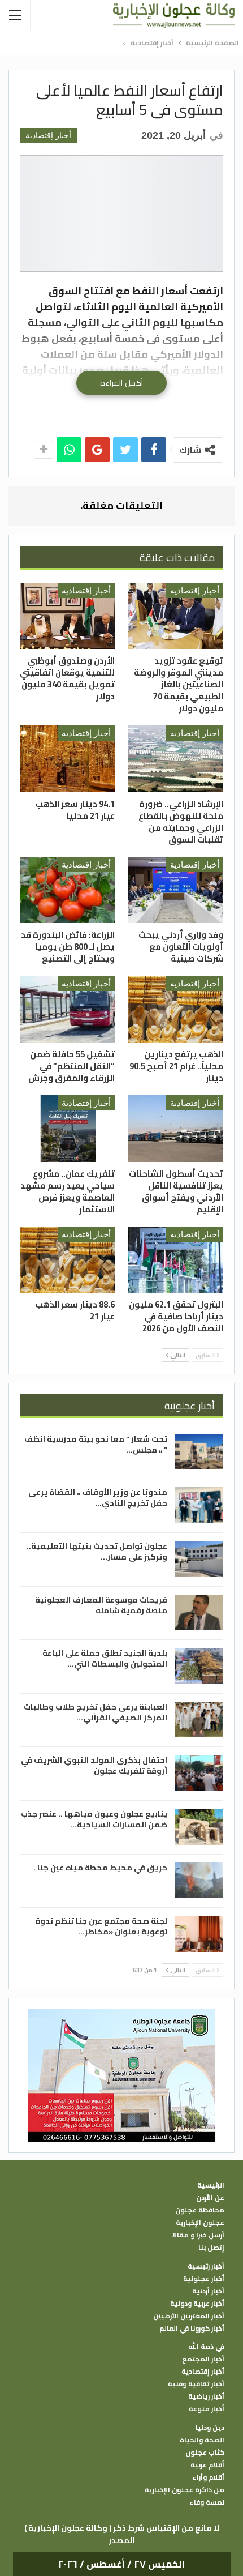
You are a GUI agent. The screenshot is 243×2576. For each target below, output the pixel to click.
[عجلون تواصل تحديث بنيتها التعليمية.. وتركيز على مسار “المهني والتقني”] (199, 1559)
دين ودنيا (210, 2428)
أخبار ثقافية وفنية (196, 2384)
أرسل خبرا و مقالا (198, 2235)
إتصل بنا (211, 2248)
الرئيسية (211, 2185)
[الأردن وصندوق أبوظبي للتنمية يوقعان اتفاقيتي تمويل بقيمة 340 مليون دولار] (67, 616)
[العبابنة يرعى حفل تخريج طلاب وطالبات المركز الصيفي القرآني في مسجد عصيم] (199, 1720)
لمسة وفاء (207, 2502)
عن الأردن (210, 2198)
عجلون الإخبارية (200, 2223)
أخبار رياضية (206, 2396)
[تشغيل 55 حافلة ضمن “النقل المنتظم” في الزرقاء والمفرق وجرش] (67, 1009)
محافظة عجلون (200, 2210)
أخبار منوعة (207, 2409)
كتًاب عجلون (205, 2453)
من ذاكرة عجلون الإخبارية (185, 2490)
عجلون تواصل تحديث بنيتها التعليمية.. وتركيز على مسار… (97, 1551)
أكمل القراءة (121, 383)
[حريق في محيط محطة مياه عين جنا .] (199, 1881)
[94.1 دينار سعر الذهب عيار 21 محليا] (67, 759)
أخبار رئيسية (206, 2266)
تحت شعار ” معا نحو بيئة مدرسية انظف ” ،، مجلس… (96, 1444)
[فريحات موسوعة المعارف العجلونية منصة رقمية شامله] (199, 1613)
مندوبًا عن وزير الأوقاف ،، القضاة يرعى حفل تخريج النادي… (98, 1498)
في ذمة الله (206, 2347)
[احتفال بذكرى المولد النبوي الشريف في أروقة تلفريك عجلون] (199, 1773)
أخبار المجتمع (203, 2359)
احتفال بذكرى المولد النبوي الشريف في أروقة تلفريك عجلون (94, 1765)
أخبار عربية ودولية (197, 2304)
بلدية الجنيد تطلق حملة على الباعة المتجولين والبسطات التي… (105, 1658)
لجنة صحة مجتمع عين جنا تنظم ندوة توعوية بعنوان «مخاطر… (101, 1926)
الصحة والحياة (202, 2440)
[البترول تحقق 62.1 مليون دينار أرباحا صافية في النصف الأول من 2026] (176, 1260)
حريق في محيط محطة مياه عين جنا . (100, 1868)
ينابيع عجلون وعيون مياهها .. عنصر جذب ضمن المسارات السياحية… (94, 1819)
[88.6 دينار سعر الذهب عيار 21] (67, 1260)
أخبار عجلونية (204, 2279)
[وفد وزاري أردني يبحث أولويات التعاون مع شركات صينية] (176, 890)
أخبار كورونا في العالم (192, 2329)
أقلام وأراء (208, 2477)
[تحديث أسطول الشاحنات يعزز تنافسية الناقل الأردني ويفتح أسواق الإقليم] (176, 1129)
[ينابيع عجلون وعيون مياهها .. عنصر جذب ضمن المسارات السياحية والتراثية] (199, 1827)
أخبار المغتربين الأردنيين (189, 2316)
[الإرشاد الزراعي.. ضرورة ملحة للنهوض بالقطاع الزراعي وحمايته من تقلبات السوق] (176, 759)
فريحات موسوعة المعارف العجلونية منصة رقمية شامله (101, 1605)
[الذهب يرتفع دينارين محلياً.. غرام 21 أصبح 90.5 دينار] (176, 1009)
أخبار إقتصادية (48, 135)
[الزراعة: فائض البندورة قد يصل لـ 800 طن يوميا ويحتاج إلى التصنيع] (67, 890)
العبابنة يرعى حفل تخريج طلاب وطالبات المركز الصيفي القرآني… (96, 1712)
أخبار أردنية (208, 2291)
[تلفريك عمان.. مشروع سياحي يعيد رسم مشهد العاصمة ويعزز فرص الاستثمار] (67, 1129)
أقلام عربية (207, 2465)
